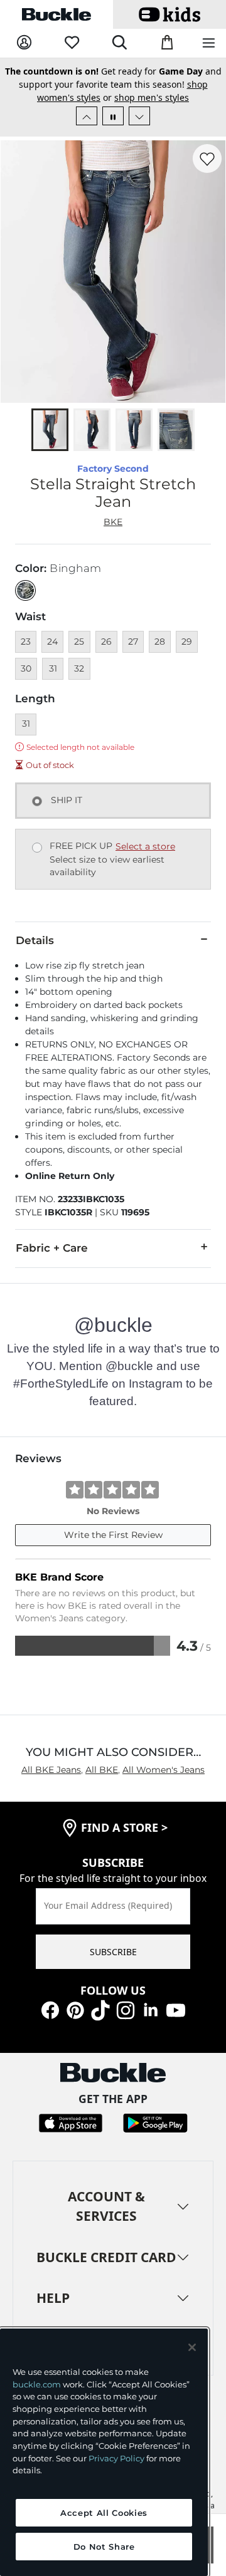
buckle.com (37, 2384)
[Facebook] (50, 2009)
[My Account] (24, 43)
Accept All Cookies (104, 2513)
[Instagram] (126, 2009)
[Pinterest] (75, 2009)
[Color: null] (25, 590)
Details (35, 940)
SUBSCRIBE (113, 1952)
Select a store (145, 846)
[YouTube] (176, 2009)
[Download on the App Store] (71, 2122)
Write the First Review (113, 1535)
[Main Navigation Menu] (209, 44)
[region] (104, 2452)
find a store (124, 1827)
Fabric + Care (52, 1248)
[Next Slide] (139, 116)
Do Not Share (104, 2547)
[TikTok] (100, 2009)
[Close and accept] (192, 2347)
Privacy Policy (116, 2458)
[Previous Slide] (87, 116)
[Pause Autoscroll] (113, 116)
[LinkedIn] (151, 2009)
